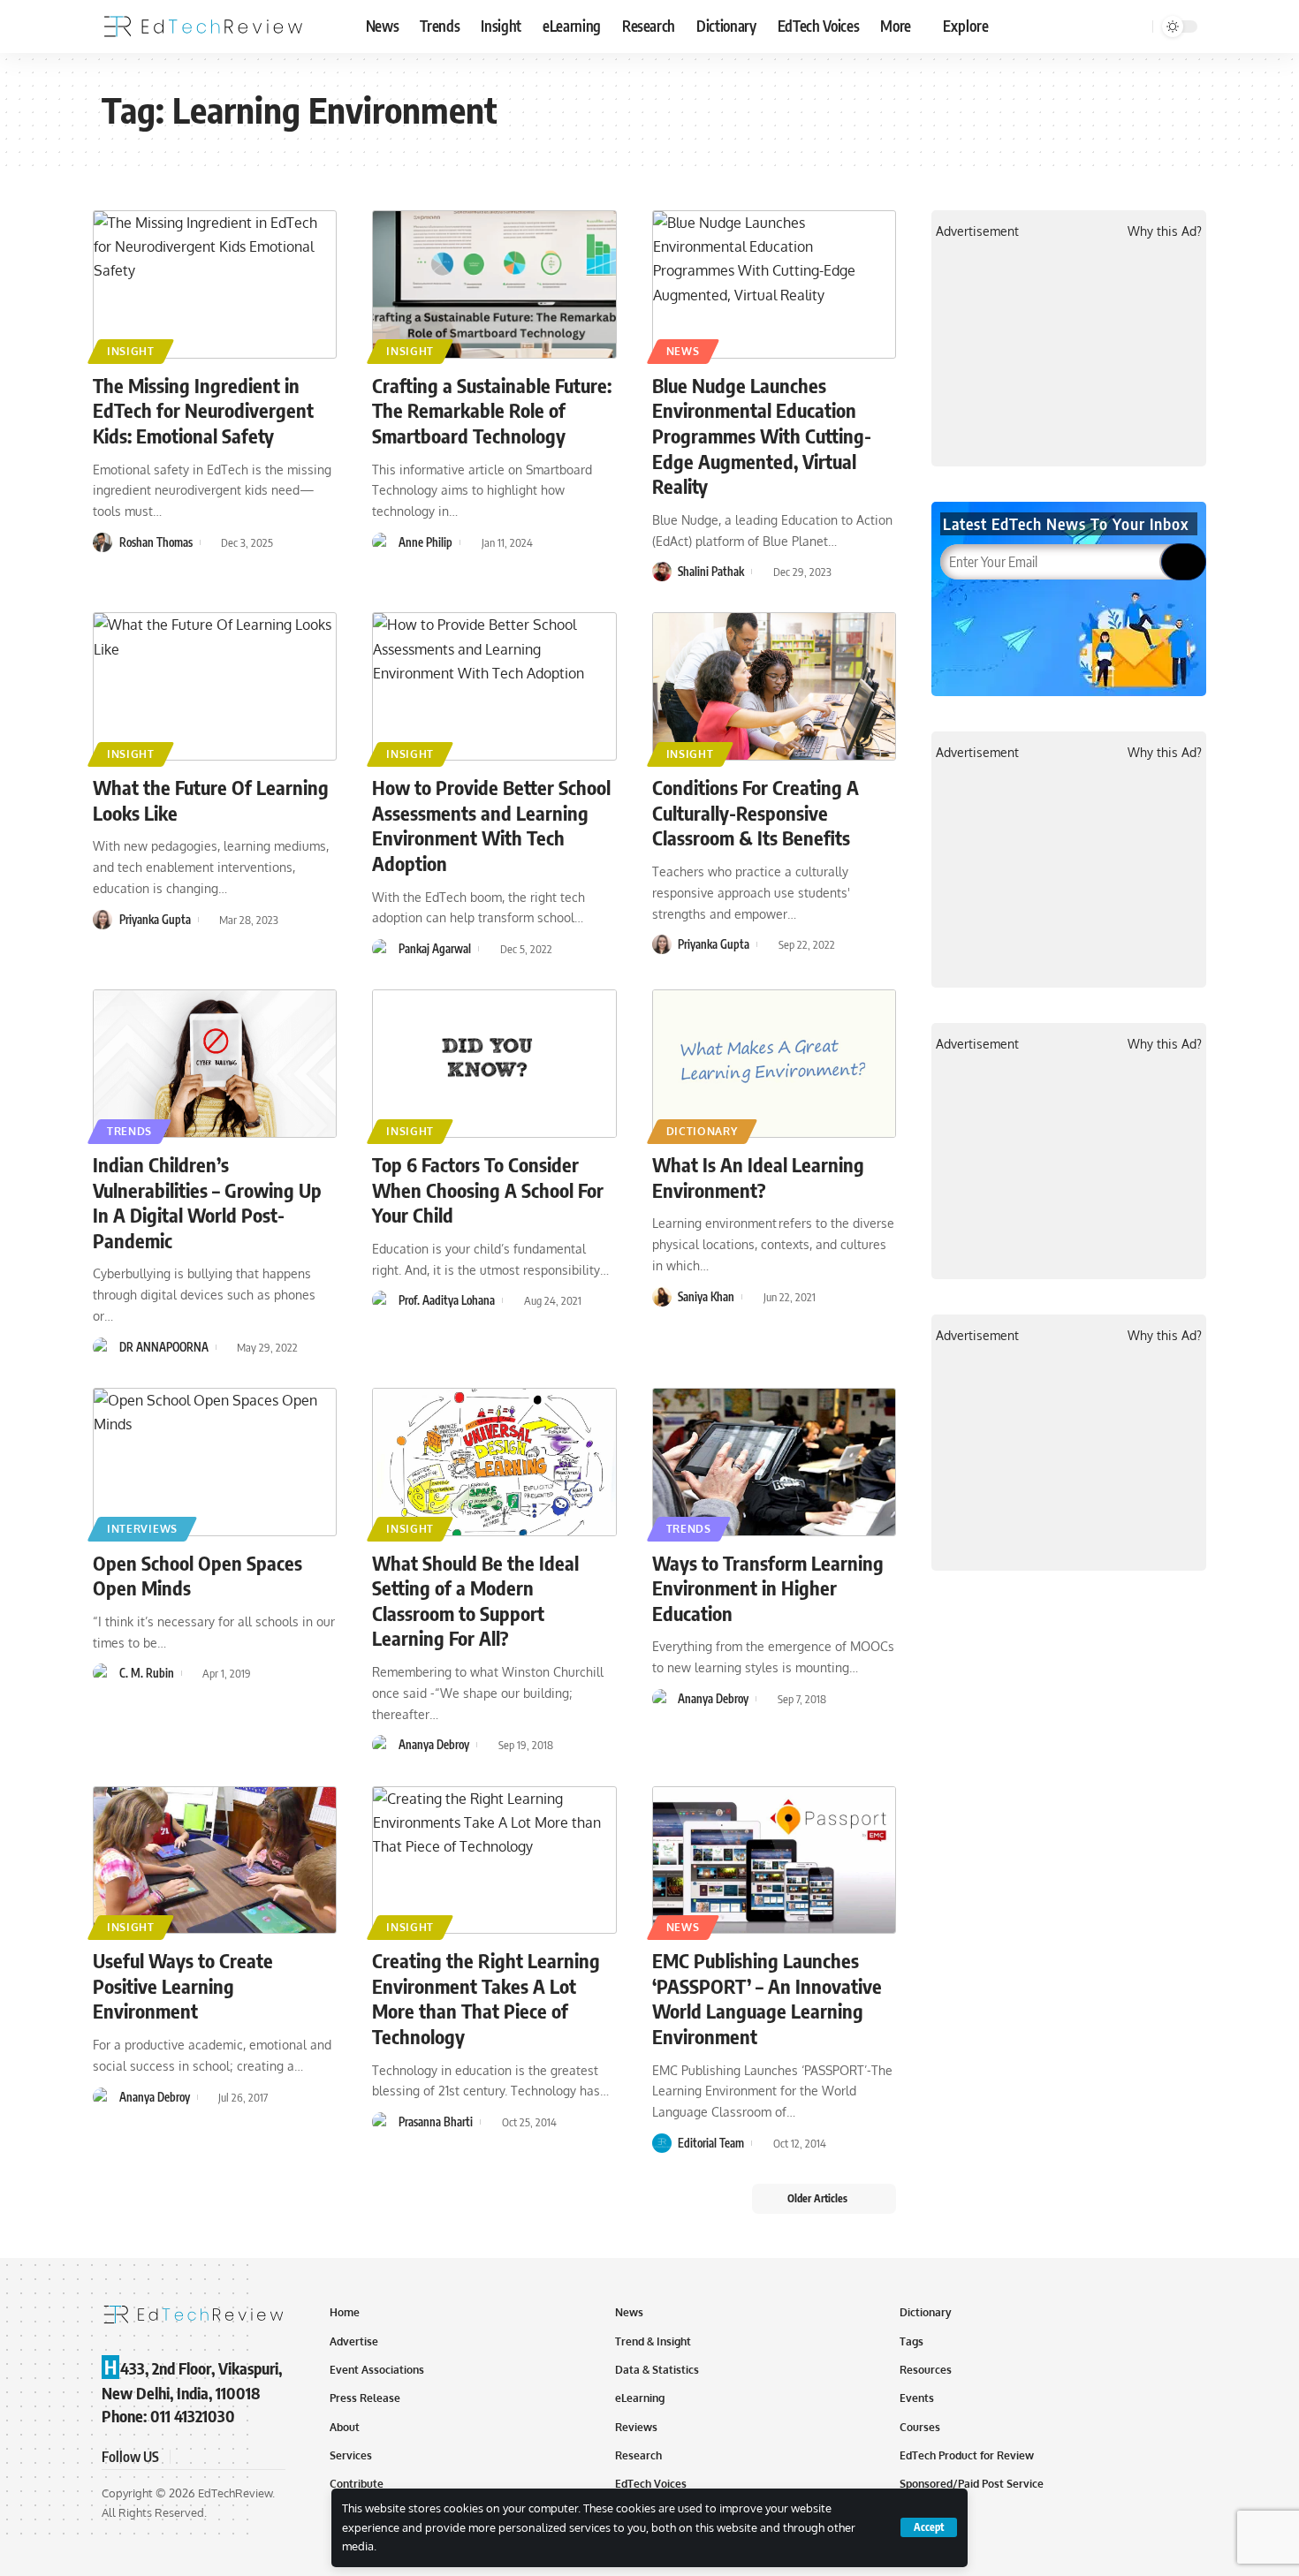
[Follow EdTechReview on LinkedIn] (271, 2457)
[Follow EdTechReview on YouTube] (229, 2457)
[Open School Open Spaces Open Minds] (215, 1462)
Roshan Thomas (156, 542)
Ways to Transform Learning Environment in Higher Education (768, 1588)
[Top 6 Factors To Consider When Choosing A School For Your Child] (494, 1064)
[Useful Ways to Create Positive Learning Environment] (215, 1860)
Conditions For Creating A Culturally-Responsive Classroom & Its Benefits (756, 812)
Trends (129, 1131)
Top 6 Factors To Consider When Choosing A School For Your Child (488, 1190)
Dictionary (702, 1131)
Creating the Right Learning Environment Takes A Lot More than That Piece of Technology (486, 1998)
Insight (131, 351)
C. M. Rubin (147, 1673)
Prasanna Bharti (436, 2122)
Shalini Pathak (711, 572)
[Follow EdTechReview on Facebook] (186, 2457)
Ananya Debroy (434, 1745)
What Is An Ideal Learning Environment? (758, 1177)
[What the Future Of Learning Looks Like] (215, 686)
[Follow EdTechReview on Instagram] (250, 2457)
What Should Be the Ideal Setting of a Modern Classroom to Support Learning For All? (475, 1601)
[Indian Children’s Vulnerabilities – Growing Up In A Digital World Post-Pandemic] (215, 1064)
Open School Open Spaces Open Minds (198, 1576)
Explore (966, 26)
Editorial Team (711, 2143)
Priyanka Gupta (155, 920)
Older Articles (817, 2198)
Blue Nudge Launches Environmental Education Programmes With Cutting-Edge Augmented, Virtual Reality (762, 436)
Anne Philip (425, 542)
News (683, 351)
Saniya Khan (706, 1297)
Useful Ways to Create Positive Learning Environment (183, 1985)
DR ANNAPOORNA (164, 1347)
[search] (1136, 27)
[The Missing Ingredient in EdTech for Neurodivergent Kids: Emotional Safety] (215, 284)
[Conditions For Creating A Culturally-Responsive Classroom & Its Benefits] (774, 686)
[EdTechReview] (203, 27)
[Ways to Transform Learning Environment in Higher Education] (774, 1462)
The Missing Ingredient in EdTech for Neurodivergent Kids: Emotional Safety (203, 410)
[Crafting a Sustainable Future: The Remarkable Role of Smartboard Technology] (494, 284)
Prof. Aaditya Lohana (447, 1300)
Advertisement (977, 231)
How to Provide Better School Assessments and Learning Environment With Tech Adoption (491, 825)
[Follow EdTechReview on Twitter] (208, 2457)
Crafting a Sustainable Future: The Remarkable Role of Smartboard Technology (492, 410)
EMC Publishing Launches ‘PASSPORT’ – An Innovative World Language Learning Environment (767, 1998)
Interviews (142, 1529)
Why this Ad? (1165, 231)
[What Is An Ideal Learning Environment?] (774, 1064)
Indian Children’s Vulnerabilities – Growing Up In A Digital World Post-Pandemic (207, 1202)
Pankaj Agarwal (435, 949)
